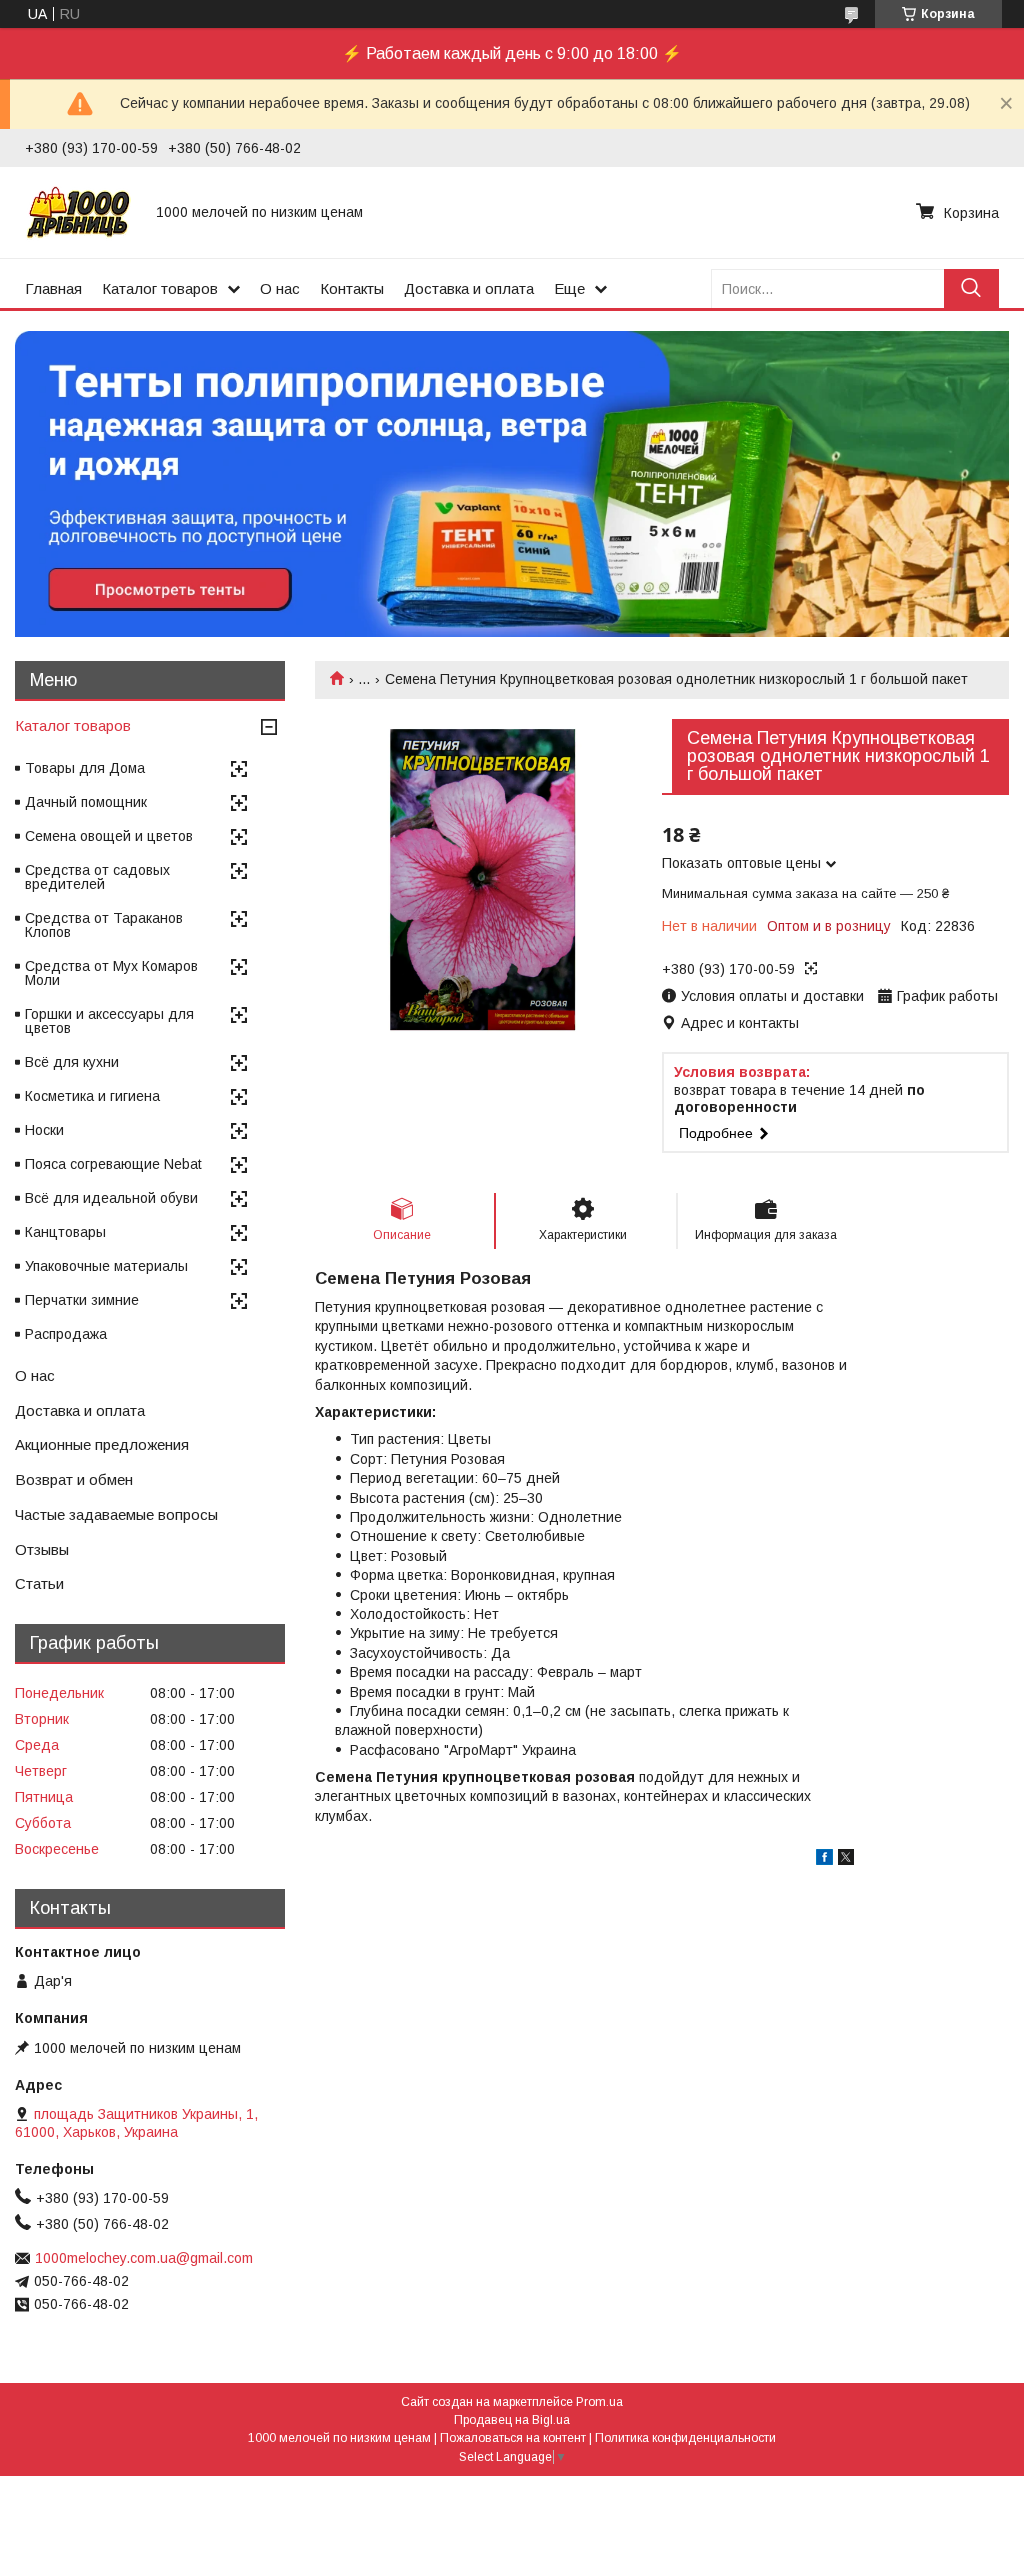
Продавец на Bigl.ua (512, 2420)
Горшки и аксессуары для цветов (109, 1021)
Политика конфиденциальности (685, 2438)
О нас (280, 288)
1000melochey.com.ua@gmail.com (144, 2258)
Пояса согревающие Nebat (113, 1164)
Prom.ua (599, 2402)
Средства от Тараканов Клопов (104, 925)
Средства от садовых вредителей (97, 877)
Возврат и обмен (74, 1479)
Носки (44, 1130)
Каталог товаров (160, 288)
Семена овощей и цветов (109, 836)
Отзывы (42, 1549)
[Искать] (971, 288)
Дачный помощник (86, 802)
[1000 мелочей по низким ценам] (78, 212)
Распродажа (66, 1334)
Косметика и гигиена (92, 1096)
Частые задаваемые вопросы (116, 1514)
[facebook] (824, 1860)
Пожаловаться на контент (513, 2438)
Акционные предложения (102, 1444)
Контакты (352, 288)
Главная (53, 288)
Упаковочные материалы (106, 1266)
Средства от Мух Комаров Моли (111, 973)
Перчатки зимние (82, 1300)
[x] (846, 1860)
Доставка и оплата (469, 288)
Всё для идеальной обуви (111, 1198)
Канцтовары (65, 1232)
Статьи (39, 1583)
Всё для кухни (72, 1062)
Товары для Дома (85, 768)
